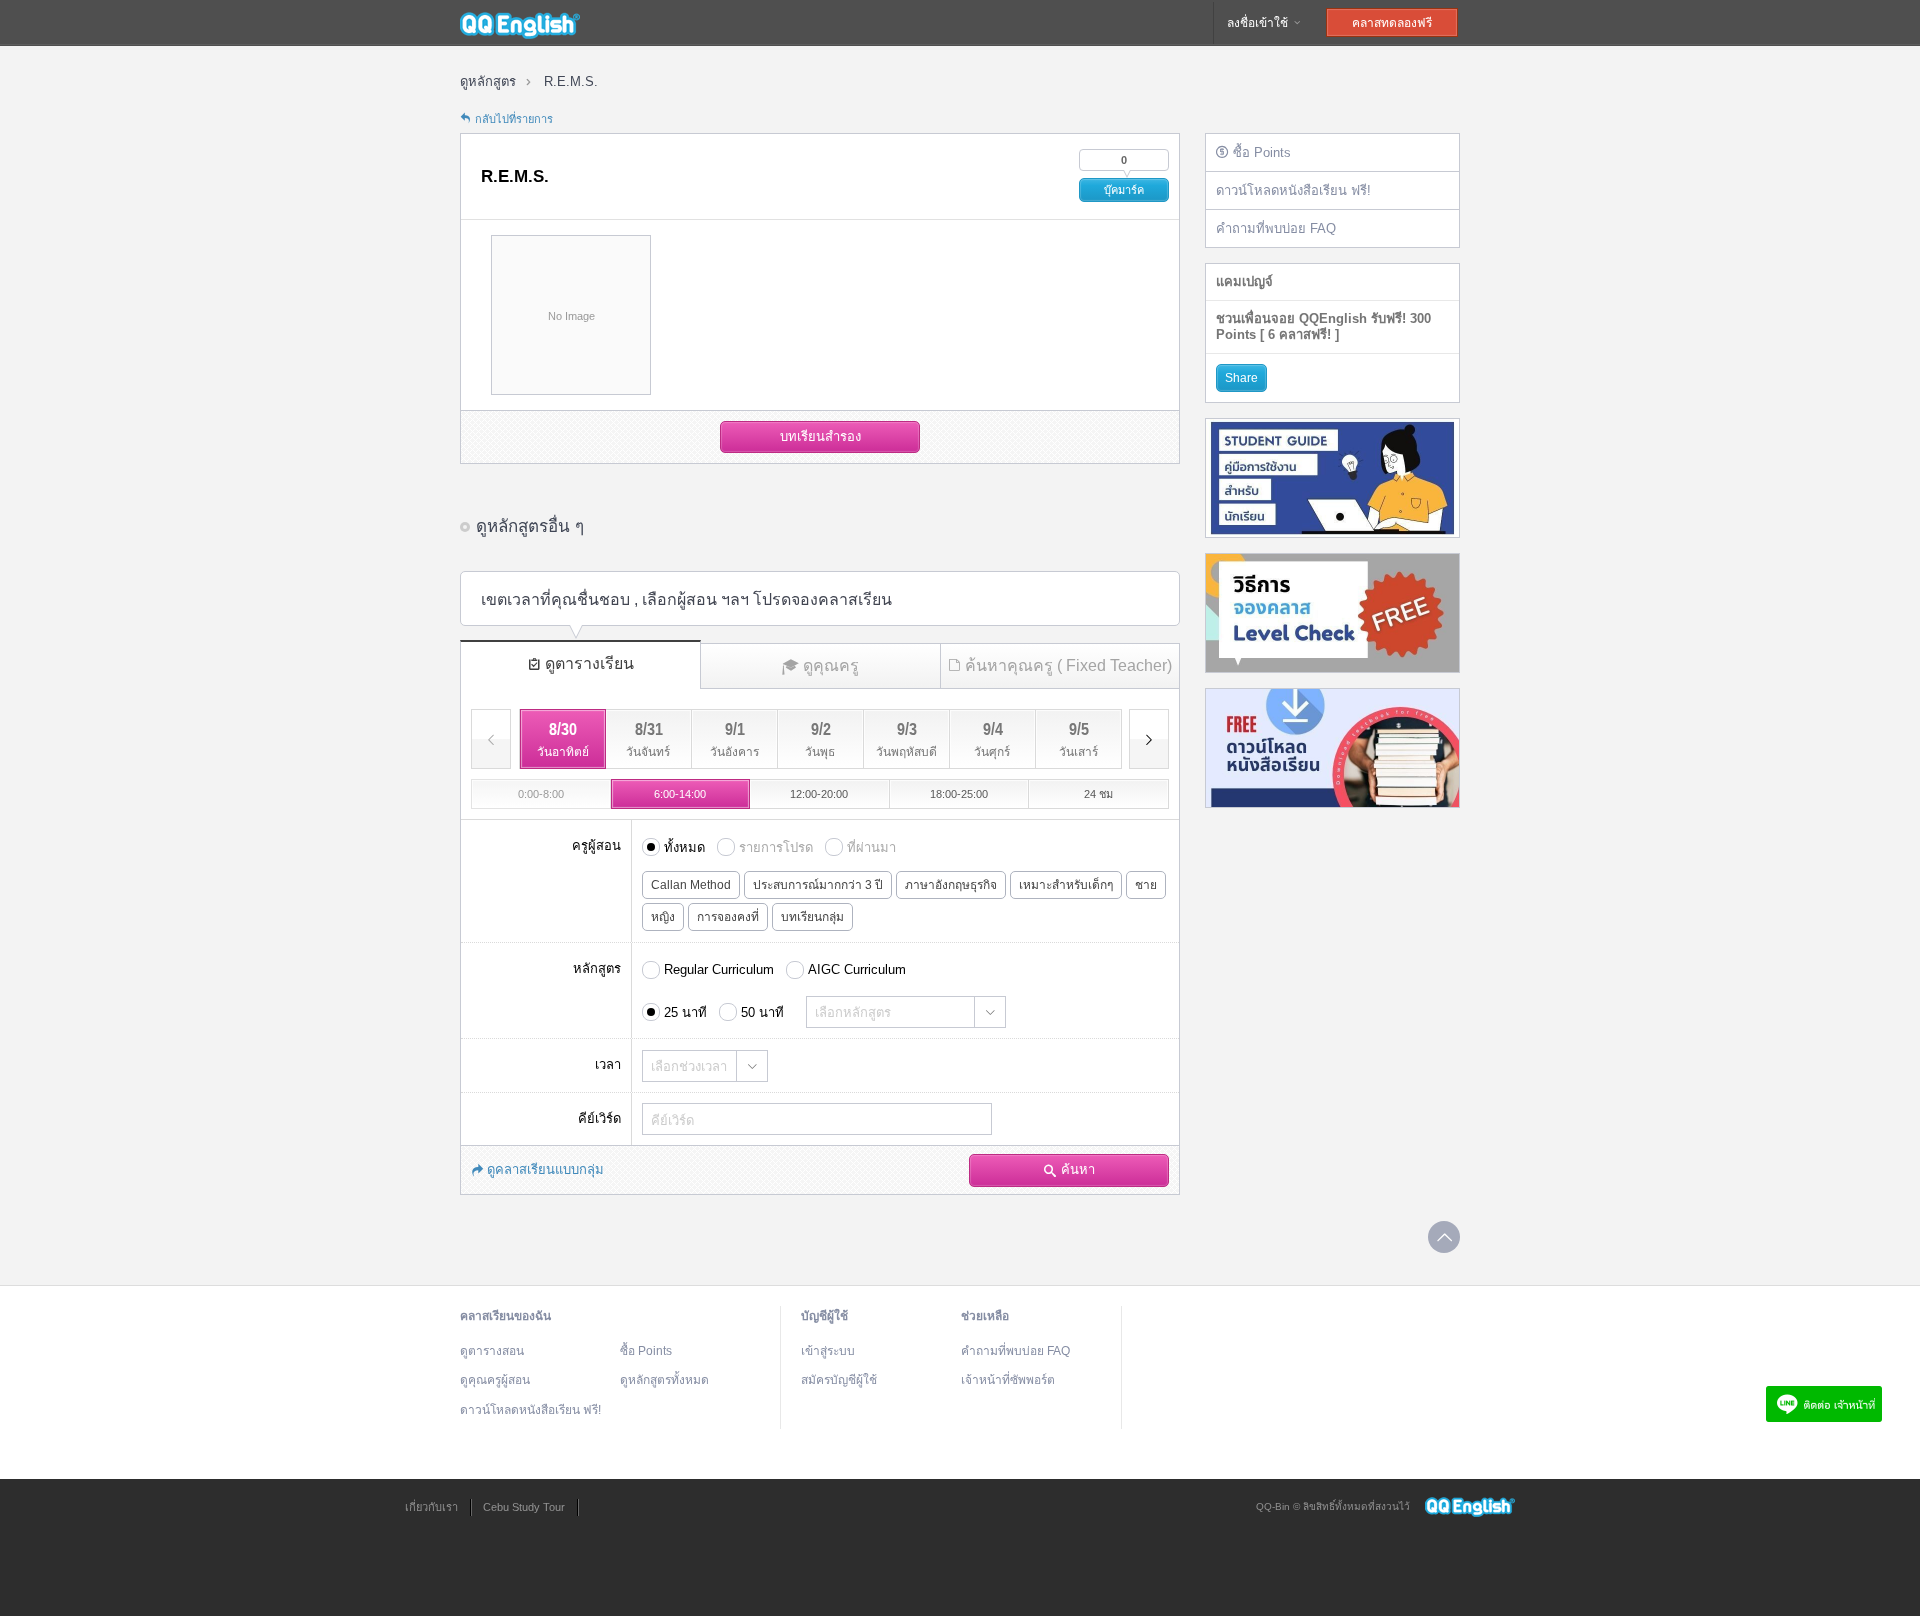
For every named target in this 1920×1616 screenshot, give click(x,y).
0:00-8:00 (541, 794)
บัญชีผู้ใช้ (824, 1316)
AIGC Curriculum (857, 969)
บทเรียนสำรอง (820, 436)
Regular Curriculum (719, 969)
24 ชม (1098, 794)
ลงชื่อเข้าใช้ (1259, 23)
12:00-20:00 (819, 794)
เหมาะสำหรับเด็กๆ (1066, 885)
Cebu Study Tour (524, 1507)
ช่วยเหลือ (985, 1316)
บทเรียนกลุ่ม (812, 917)
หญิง (663, 917)
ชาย (1146, 885)
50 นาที (762, 1012)
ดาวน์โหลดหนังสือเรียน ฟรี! (1293, 190)
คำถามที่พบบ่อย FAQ (1276, 228)
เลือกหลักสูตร (853, 1012)
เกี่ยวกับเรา (431, 1507)
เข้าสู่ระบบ (828, 1351)
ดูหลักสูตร (488, 81)
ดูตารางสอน (492, 1351)
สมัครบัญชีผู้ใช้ (839, 1380)
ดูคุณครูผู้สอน (495, 1380)
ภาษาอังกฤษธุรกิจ (951, 885)
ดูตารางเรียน (589, 663)
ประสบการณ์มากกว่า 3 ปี (818, 885)
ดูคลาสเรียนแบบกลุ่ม (545, 1169)
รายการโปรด (776, 847)
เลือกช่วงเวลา (689, 1066)
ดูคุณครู (831, 665)
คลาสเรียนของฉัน (505, 1316)
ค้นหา (1078, 1169)
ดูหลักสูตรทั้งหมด (664, 1380)
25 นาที (685, 1012)
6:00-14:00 (680, 794)
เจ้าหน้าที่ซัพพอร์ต (1008, 1380)
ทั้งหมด (684, 847)
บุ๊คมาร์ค (1124, 190)
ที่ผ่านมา (871, 847)
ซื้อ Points (1262, 152)
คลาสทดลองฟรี (1392, 23)
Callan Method (691, 885)
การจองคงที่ (728, 917)
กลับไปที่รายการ (514, 119)
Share (1241, 378)
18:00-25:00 (959, 794)
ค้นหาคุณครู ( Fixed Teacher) (1068, 665)
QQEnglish (520, 23)
